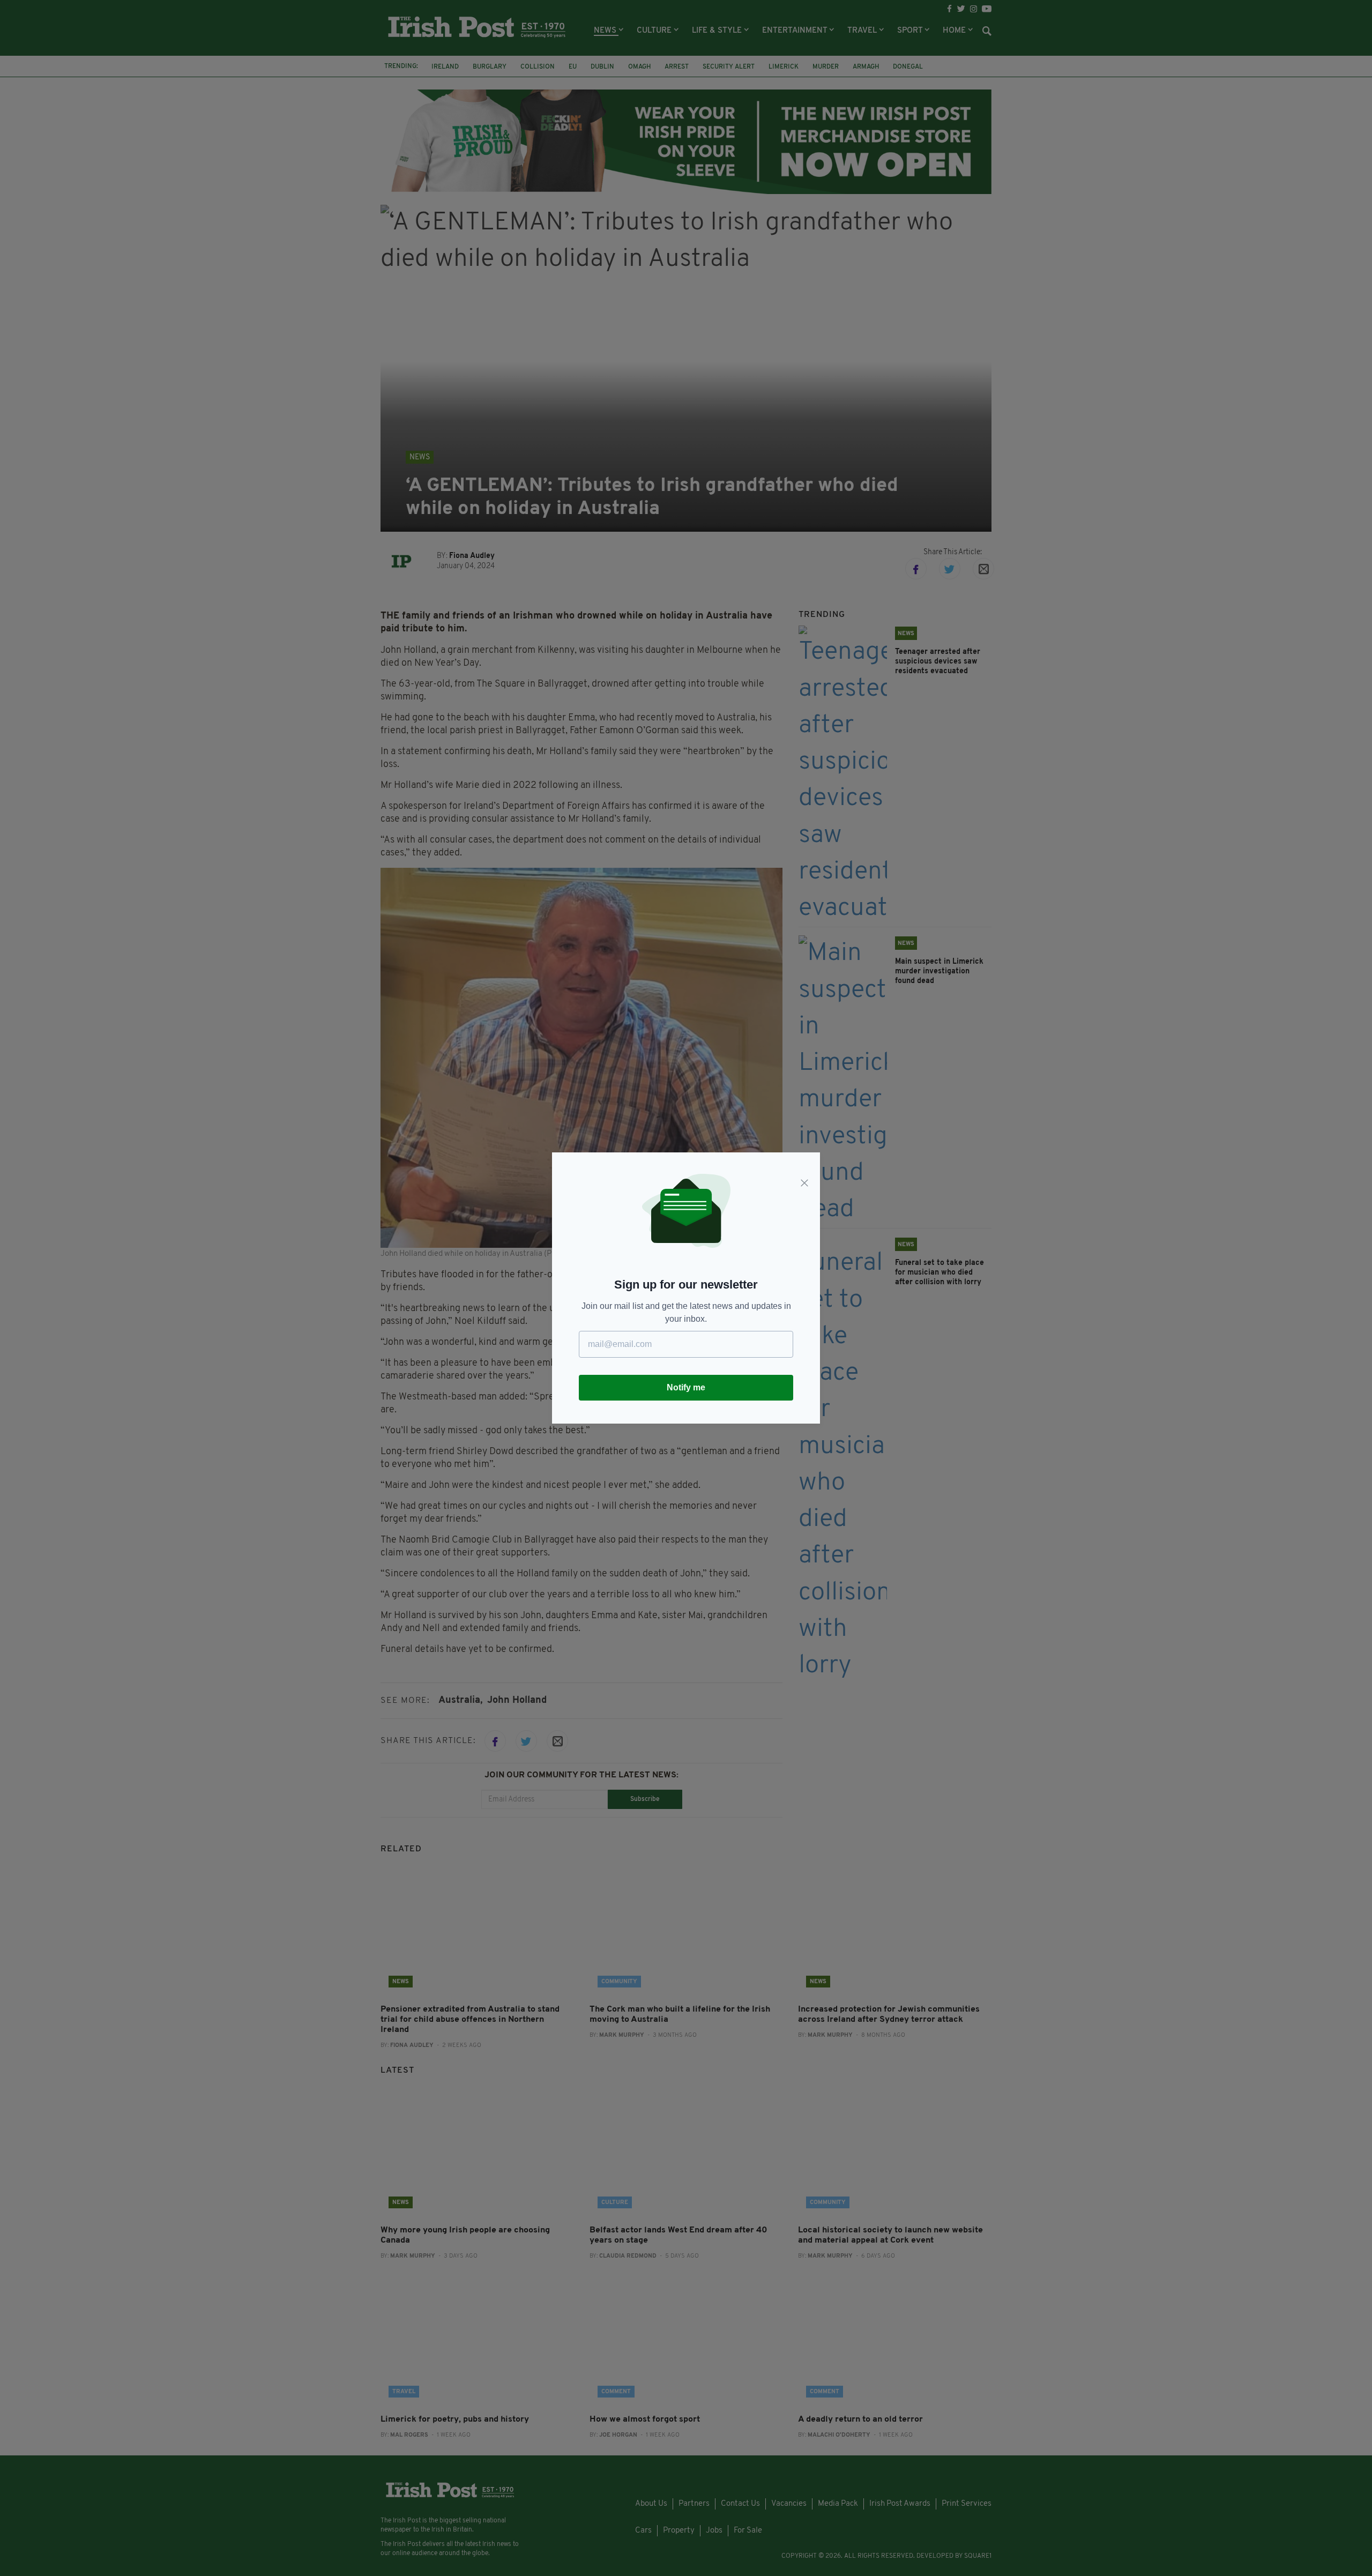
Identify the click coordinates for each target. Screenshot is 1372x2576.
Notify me (686, 1387)
